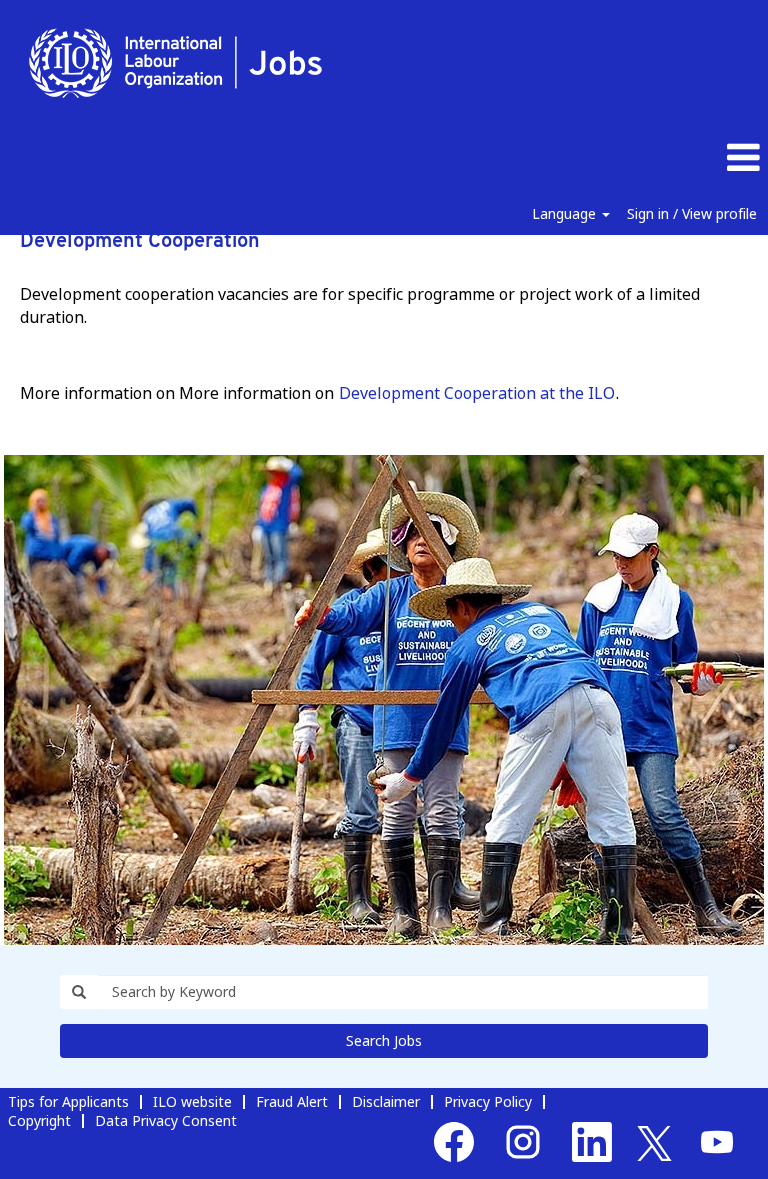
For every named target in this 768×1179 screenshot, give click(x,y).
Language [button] (566, 213)
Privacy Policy (488, 1101)
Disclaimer (386, 1101)
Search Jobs (384, 1040)
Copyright (39, 1120)
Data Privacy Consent (166, 1120)
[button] (640, 158)
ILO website (192, 1101)
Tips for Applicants (68, 1101)
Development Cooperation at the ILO (477, 393)
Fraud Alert (292, 1101)
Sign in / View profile (692, 213)
